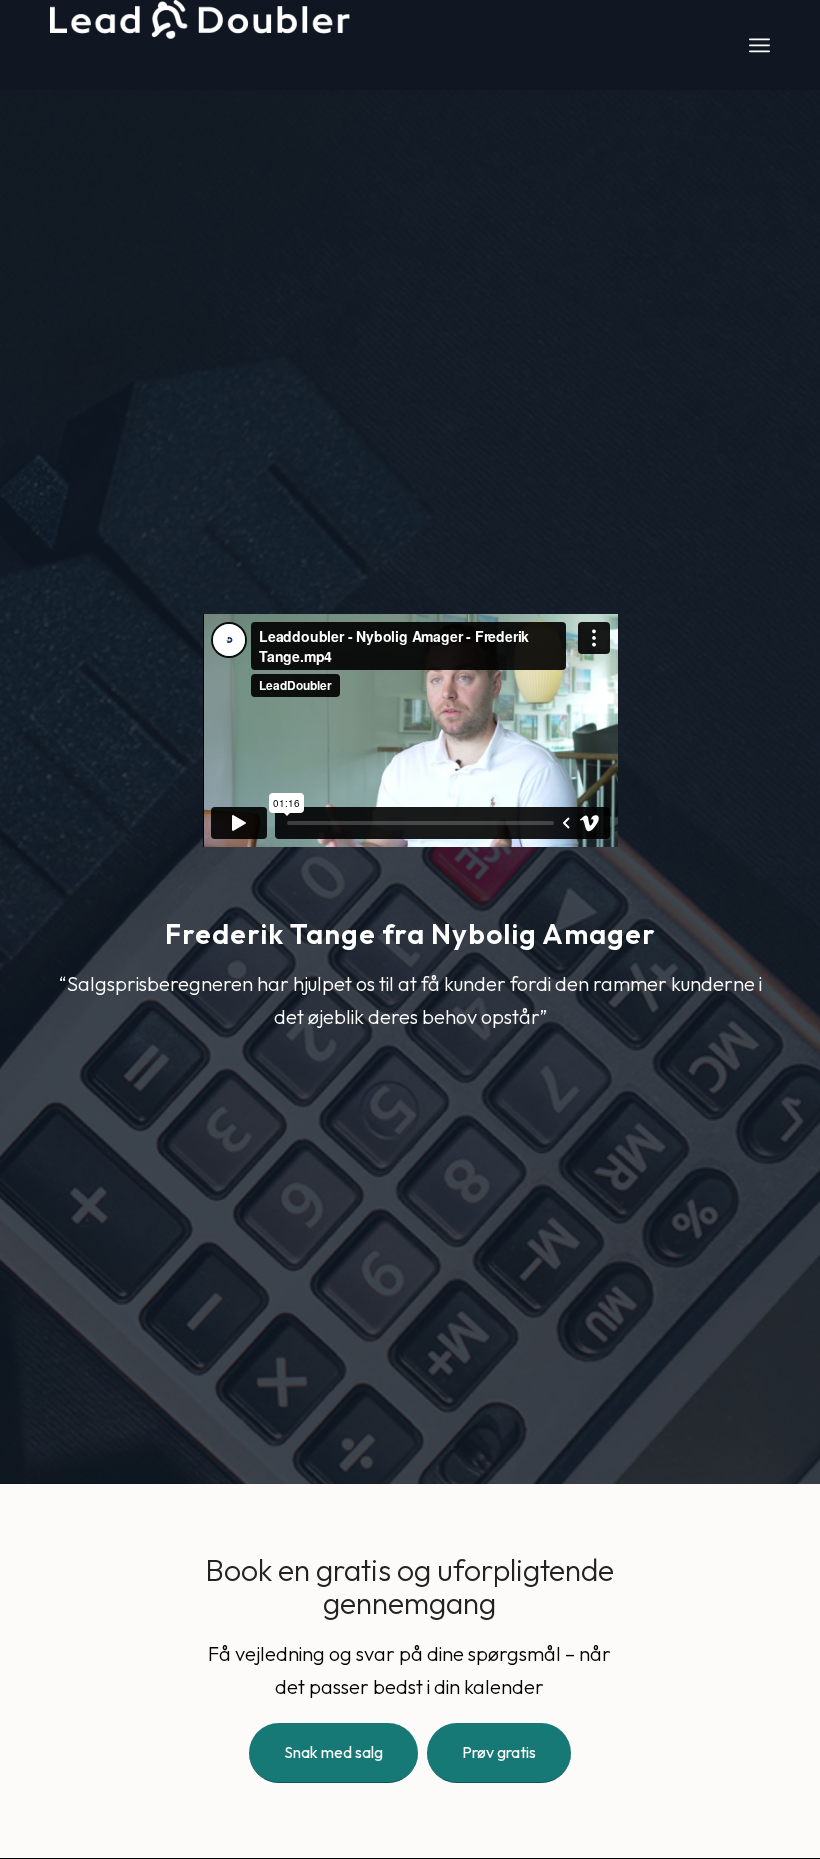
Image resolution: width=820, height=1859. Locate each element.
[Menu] (759, 45)
